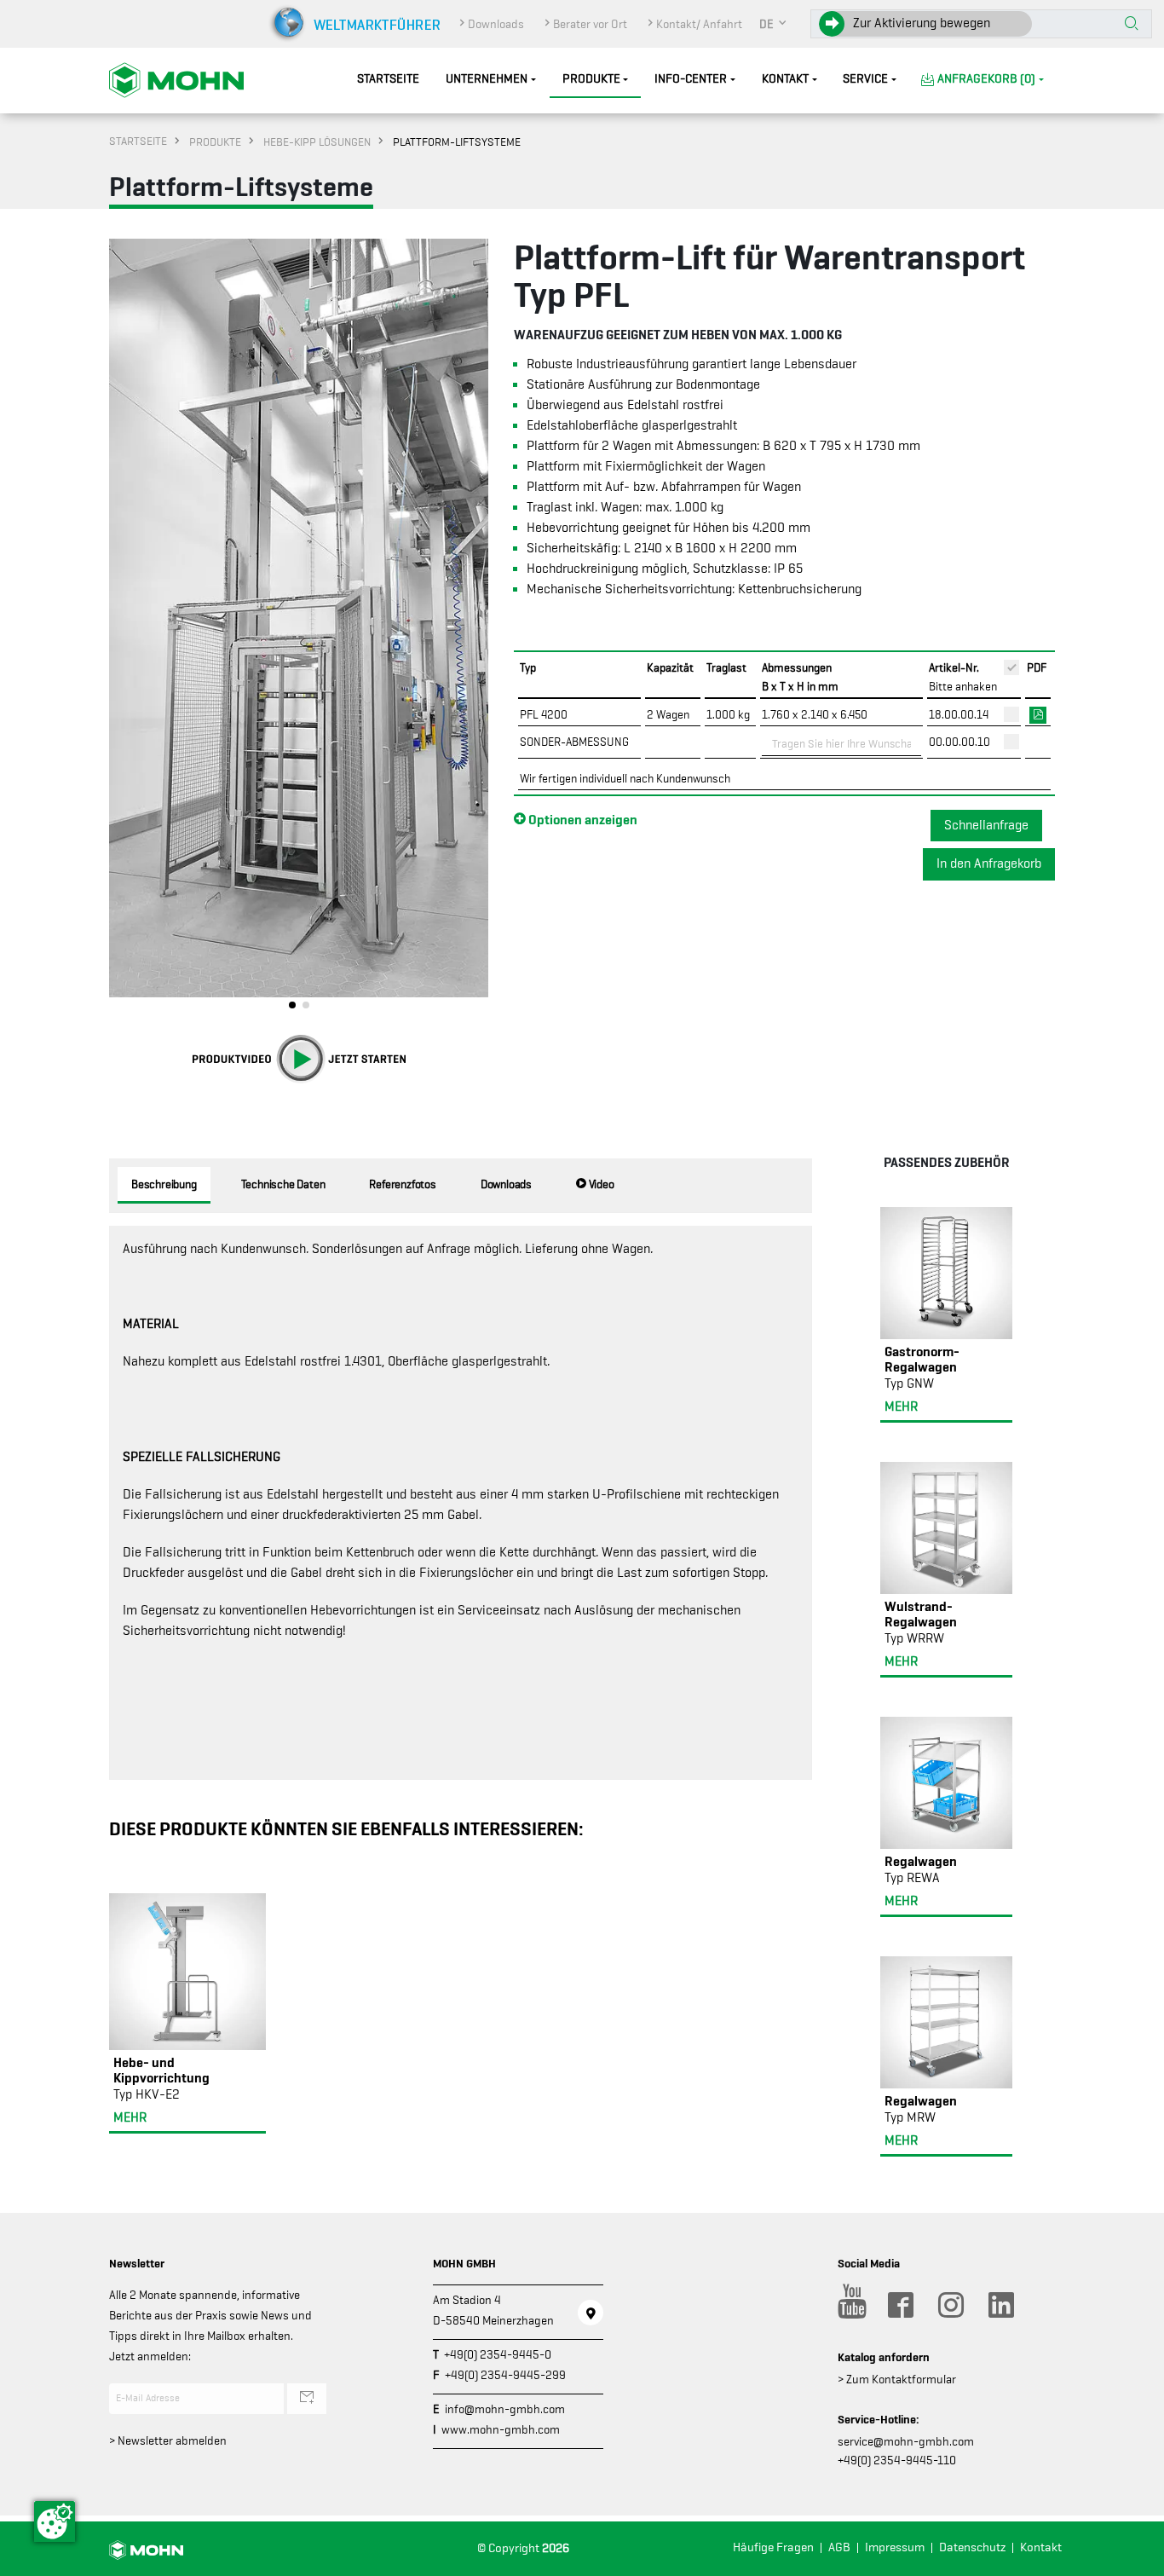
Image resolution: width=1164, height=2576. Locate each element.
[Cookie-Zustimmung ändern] (55, 2521)
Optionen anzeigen (582, 819)
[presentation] (122, 628)
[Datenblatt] (1038, 713)
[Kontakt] (591, 2313)
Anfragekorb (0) (986, 79)
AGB (839, 2547)
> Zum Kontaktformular (897, 2379)
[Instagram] (950, 2305)
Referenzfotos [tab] (402, 1184)
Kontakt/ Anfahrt (699, 24)
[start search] (1132, 25)
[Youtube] (850, 2305)
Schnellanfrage (986, 825)
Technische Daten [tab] (283, 1184)
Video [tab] (600, 1184)
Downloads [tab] (506, 1184)
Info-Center (691, 79)
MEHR (130, 2117)
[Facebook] (900, 2305)
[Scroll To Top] (1134, 2557)
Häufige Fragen (773, 2547)
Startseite (388, 79)
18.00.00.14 (959, 714)
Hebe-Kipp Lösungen (317, 142)
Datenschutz (972, 2547)
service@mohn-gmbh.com (906, 2441)
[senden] (307, 2399)
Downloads (496, 24)
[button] (774, 24)
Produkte (591, 79)
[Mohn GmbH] (176, 79)
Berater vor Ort (590, 24)
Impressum (895, 2547)
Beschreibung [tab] (164, 1184)
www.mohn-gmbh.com (501, 2429)
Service (865, 79)
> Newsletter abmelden (168, 2440)
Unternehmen (487, 79)
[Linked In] (1000, 2305)
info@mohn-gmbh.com (505, 2409)
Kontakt (785, 79)
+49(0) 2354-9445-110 (897, 2460)
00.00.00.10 (959, 742)
